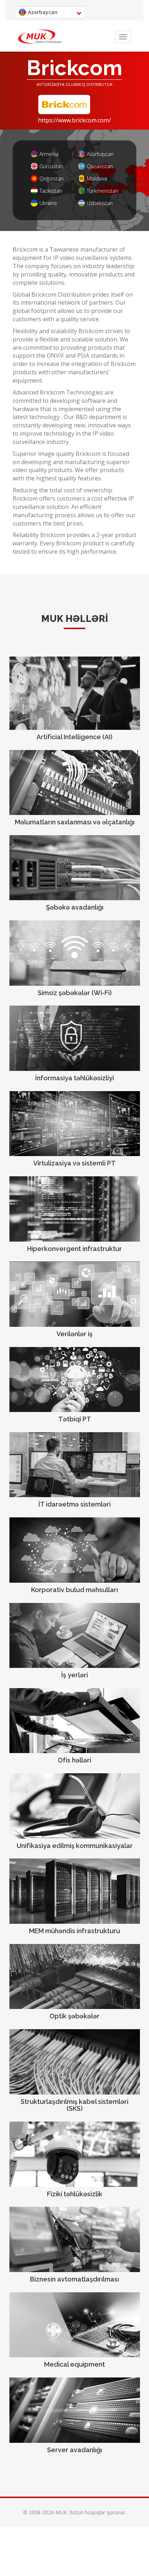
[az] (40, 37)
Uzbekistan (100, 203)
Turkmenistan (103, 191)
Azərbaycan (100, 154)
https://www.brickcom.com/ (74, 120)
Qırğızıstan (52, 178)
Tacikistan (51, 191)
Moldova (97, 178)
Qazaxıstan (100, 166)
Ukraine (48, 203)
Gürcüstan (51, 166)
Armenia (49, 154)
